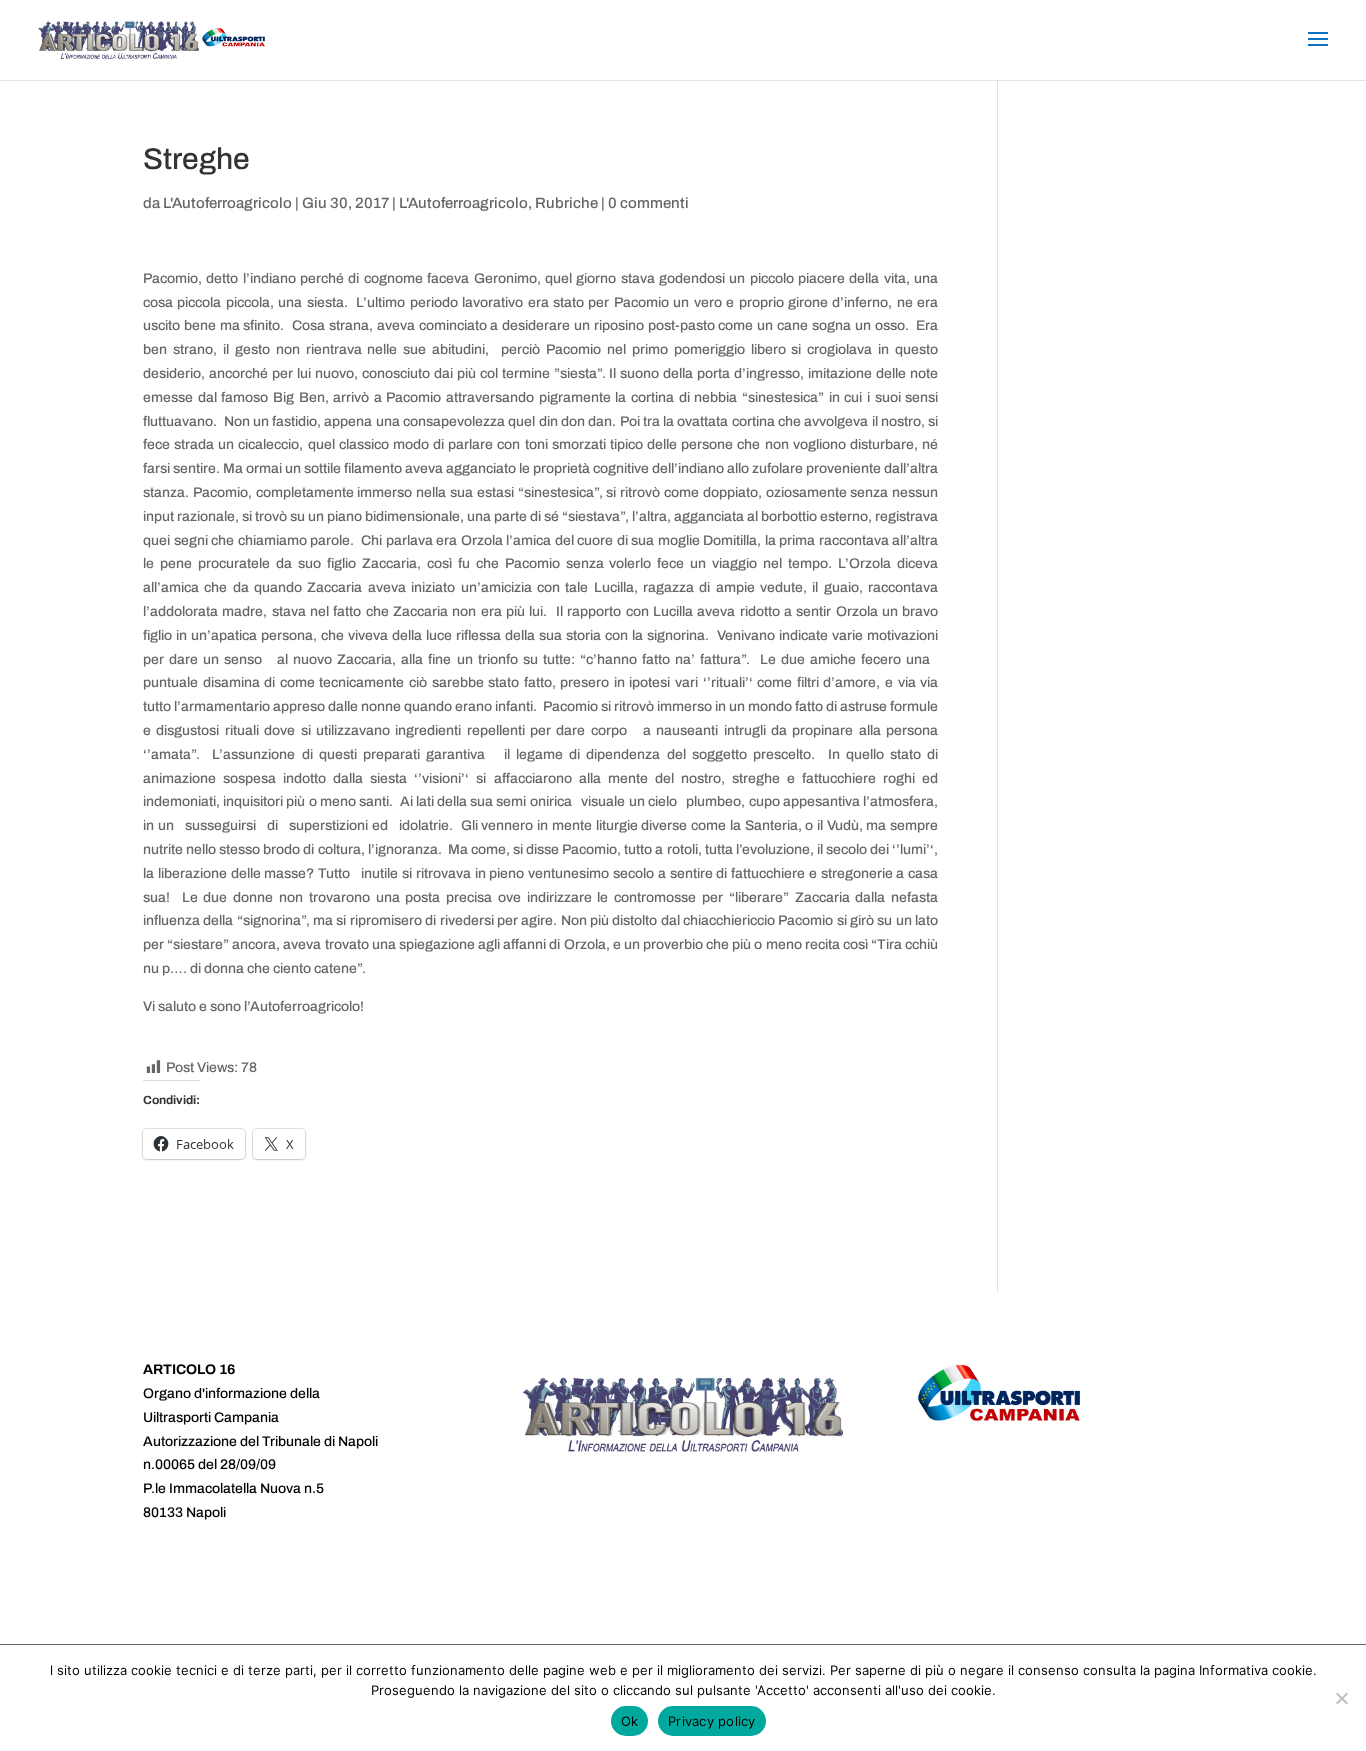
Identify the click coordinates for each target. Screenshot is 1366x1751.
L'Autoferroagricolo (227, 203)
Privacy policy (712, 1721)
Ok (630, 1721)
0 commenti (648, 203)
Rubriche (566, 203)
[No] (1341, 1698)
